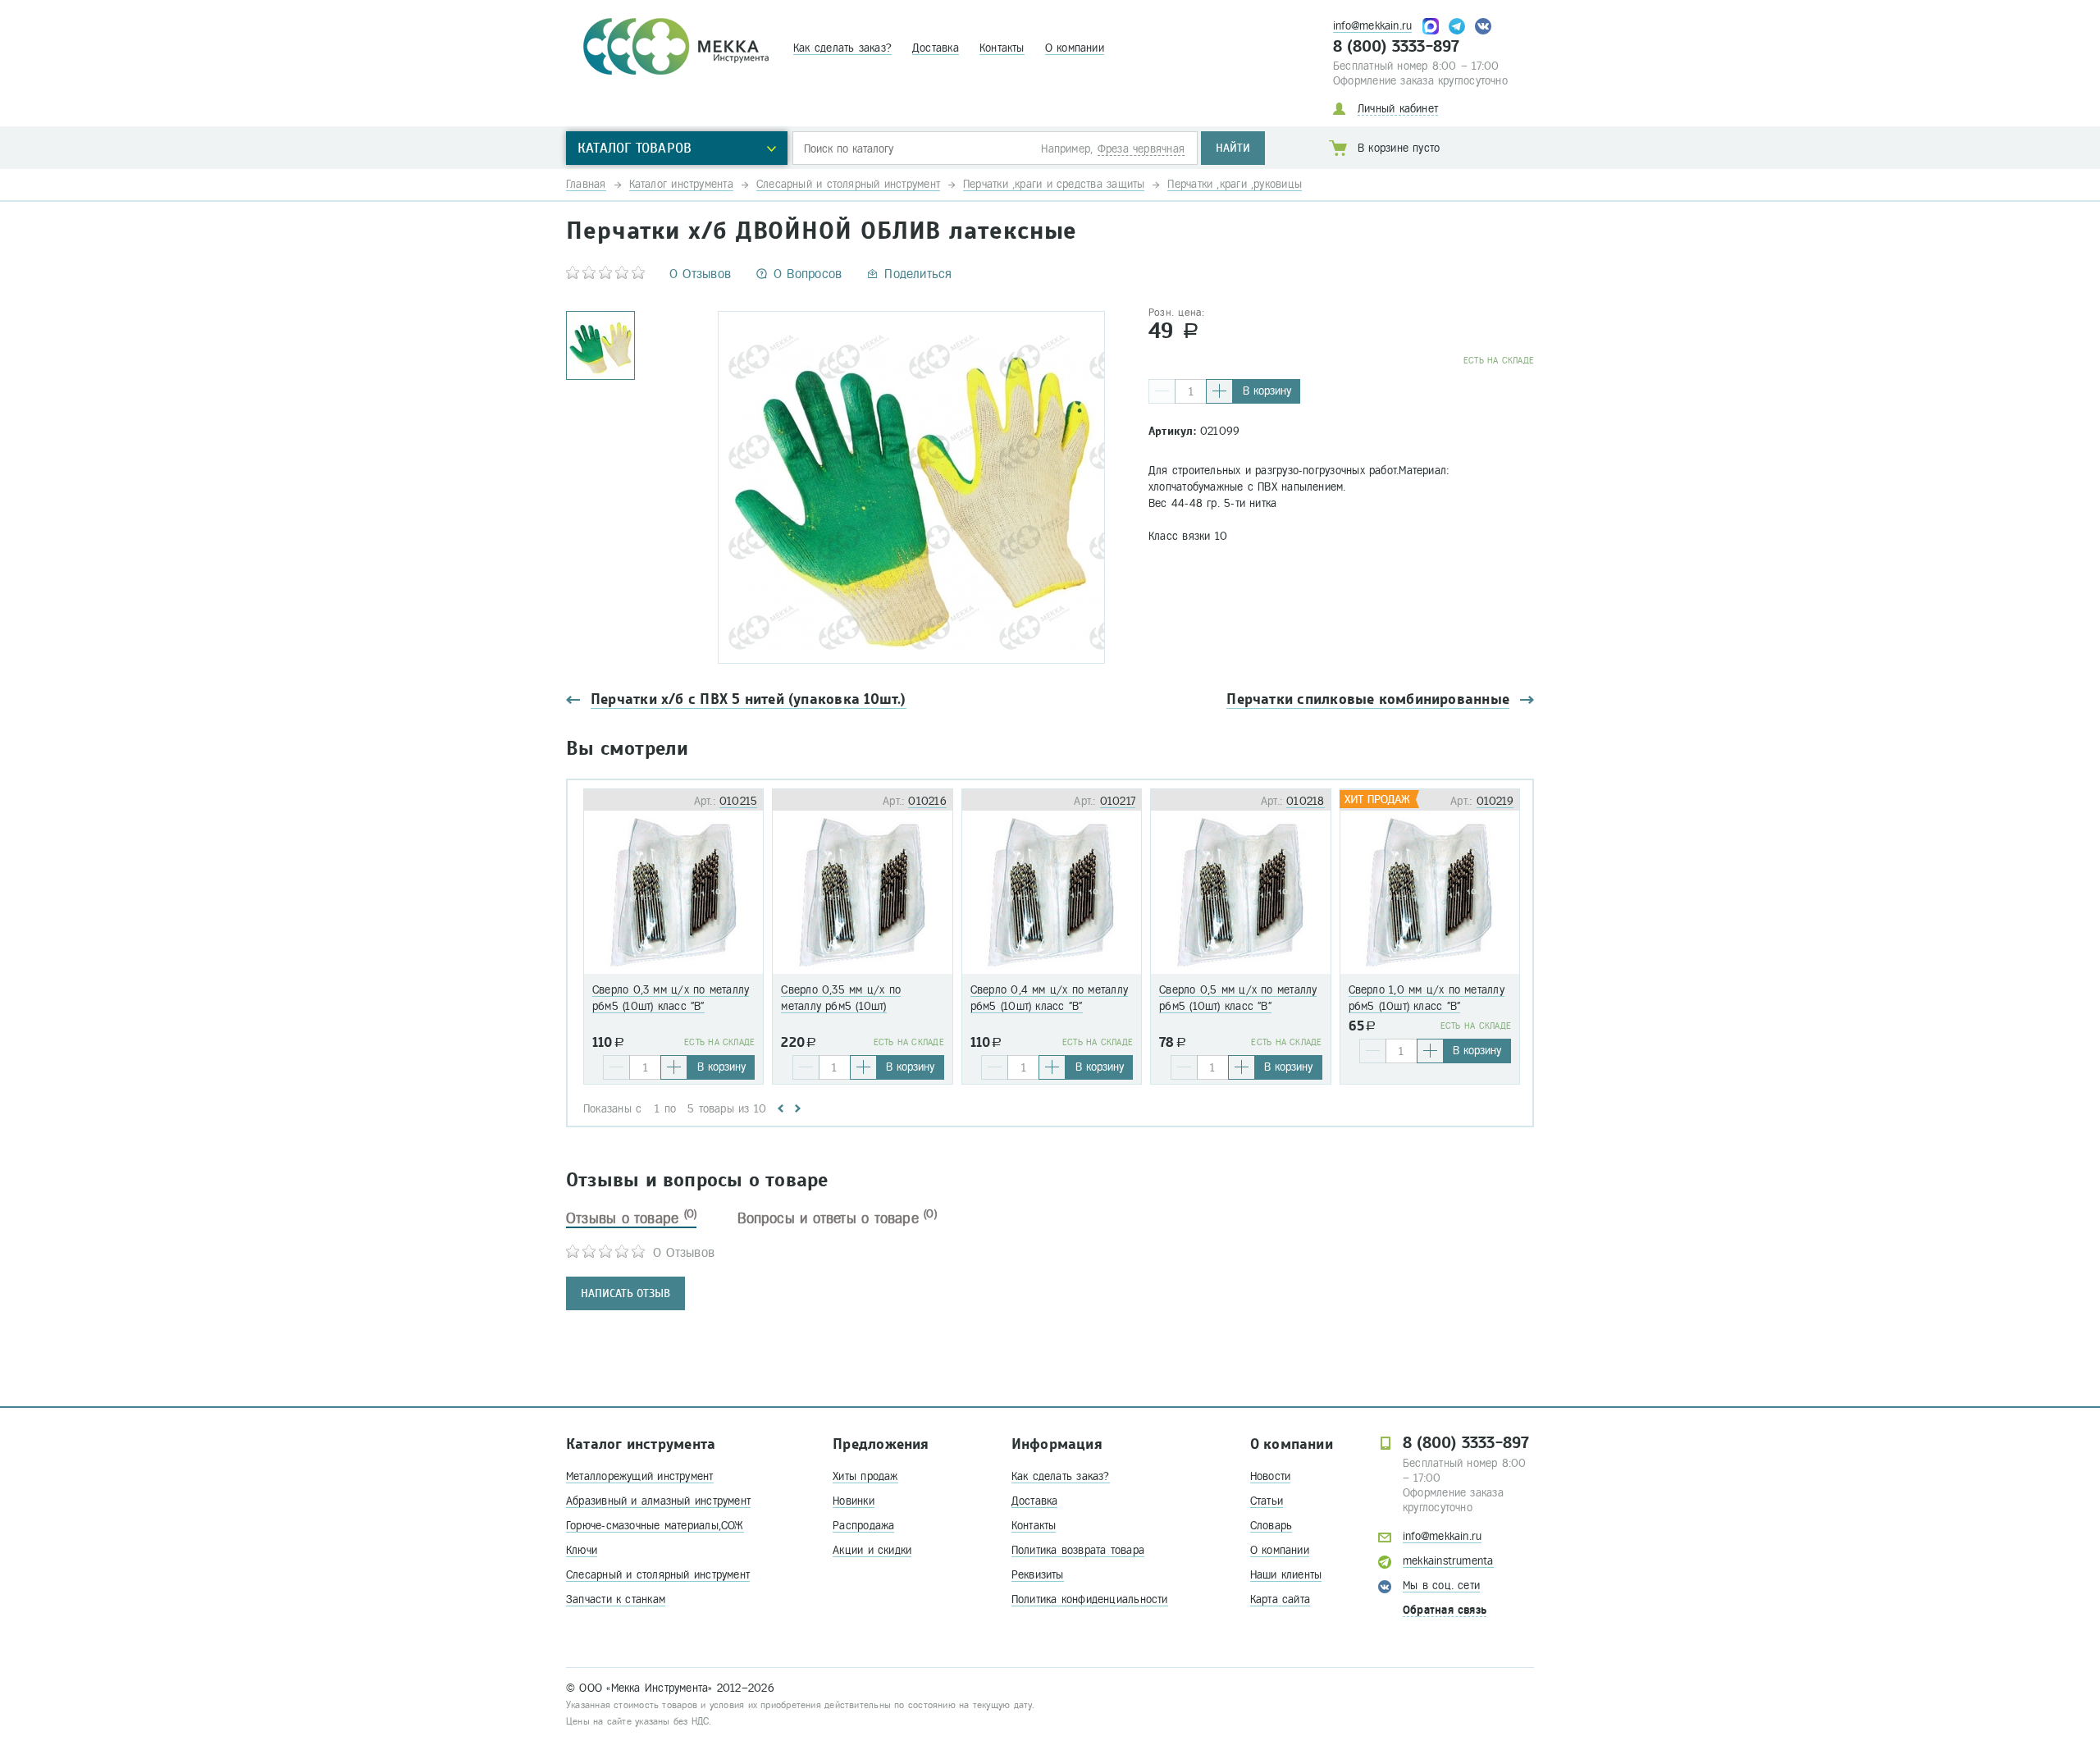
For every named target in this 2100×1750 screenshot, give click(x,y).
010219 (1495, 801)
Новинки (854, 1501)
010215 (738, 801)
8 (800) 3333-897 (1397, 47)
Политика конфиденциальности (1090, 1599)
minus (1162, 391)
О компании (1075, 48)
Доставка (936, 48)
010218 (1305, 801)
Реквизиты (1038, 1575)
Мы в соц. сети (1441, 1586)
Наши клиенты (1286, 1575)
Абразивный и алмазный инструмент (658, 1501)
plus (1219, 391)
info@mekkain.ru (1372, 26)
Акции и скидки (872, 1550)
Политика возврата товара (1078, 1550)
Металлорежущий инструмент (640, 1476)
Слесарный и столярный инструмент (658, 1575)
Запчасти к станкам (616, 1599)
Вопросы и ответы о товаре (837, 1218)
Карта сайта (1280, 1599)
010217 (1118, 801)
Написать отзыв (625, 1293)
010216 (927, 801)
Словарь (1271, 1526)
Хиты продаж (865, 1476)
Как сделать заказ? (842, 48)
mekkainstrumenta (1448, 1561)
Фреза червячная (1141, 149)
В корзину (1267, 391)
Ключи (582, 1550)
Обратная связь (1445, 1610)
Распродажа (863, 1526)
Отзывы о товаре (631, 1218)
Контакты (1002, 48)
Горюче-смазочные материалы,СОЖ (655, 1526)
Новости (1271, 1476)
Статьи (1267, 1501)
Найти (1233, 148)
